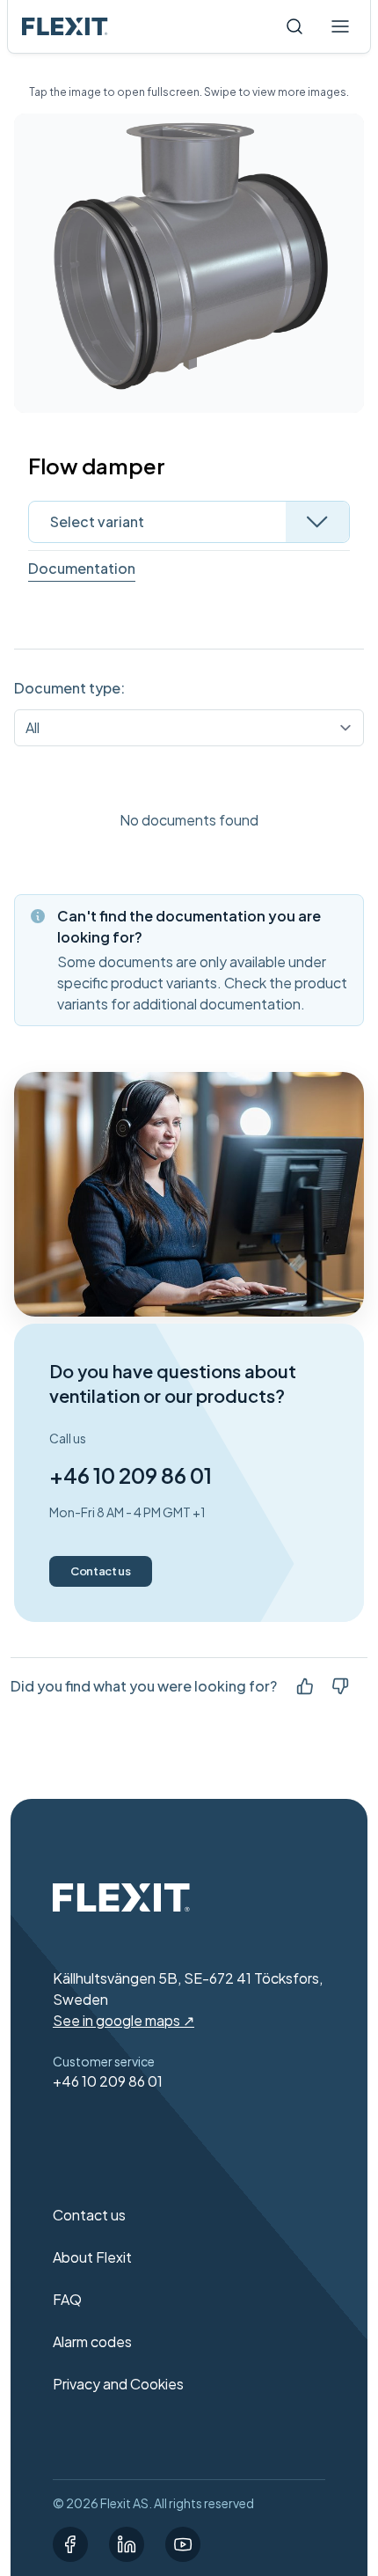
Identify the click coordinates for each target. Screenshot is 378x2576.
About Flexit (92, 2257)
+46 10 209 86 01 (131, 1475)
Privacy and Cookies (118, 2384)
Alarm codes (92, 2341)
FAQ (67, 2299)
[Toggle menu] (340, 26)
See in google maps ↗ (124, 2020)
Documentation (82, 568)
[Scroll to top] (65, 26)
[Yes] (305, 1686)
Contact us (101, 1571)
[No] (340, 1686)
